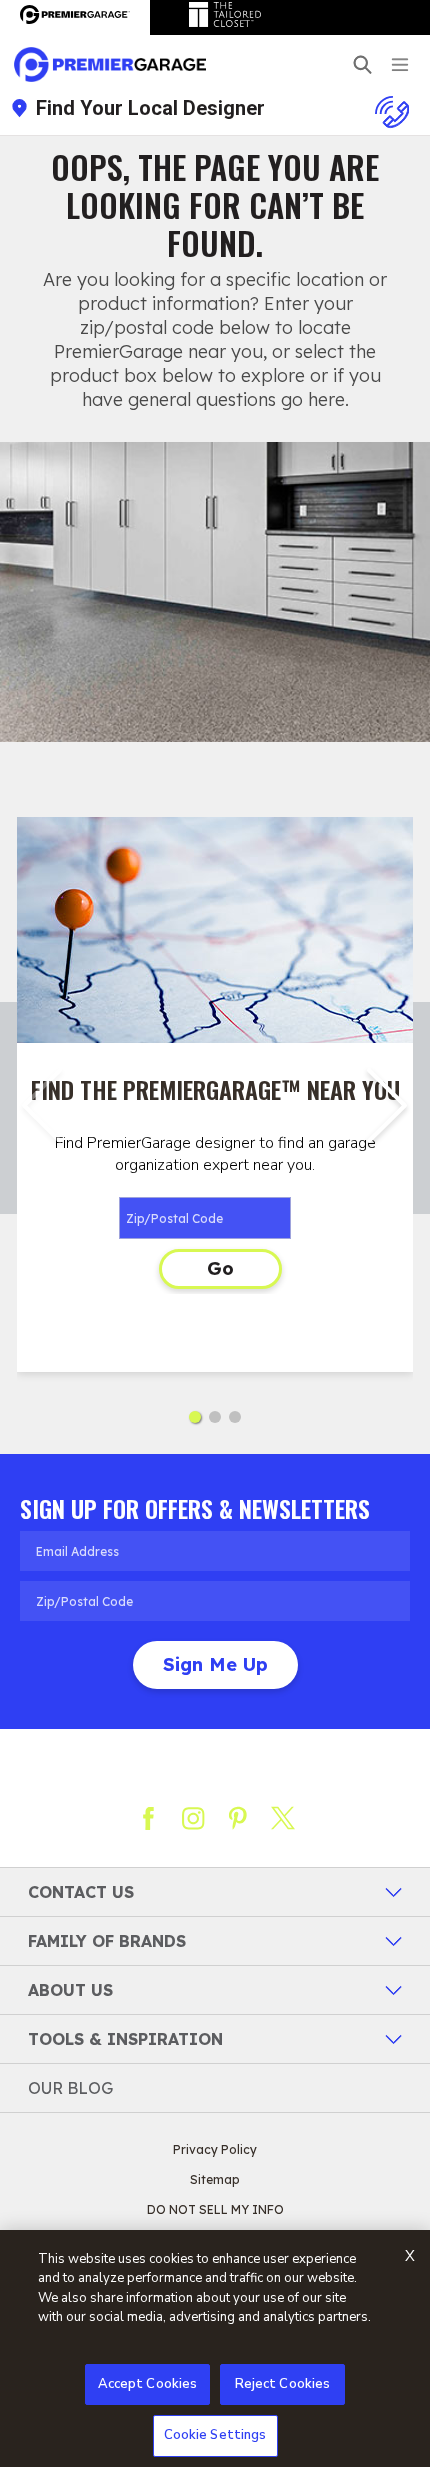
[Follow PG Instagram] (193, 1818)
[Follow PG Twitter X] (283, 1818)
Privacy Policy (215, 2149)
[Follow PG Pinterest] (238, 1818)
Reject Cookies (283, 2384)
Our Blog (70, 2088)
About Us (70, 1990)
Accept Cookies (148, 2384)
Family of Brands (107, 1941)
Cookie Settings (215, 2435)
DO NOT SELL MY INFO (215, 2209)
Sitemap (215, 2179)
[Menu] (400, 64)
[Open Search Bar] (362, 64)
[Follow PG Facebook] (148, 1818)
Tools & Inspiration (125, 2039)
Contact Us (81, 1892)
